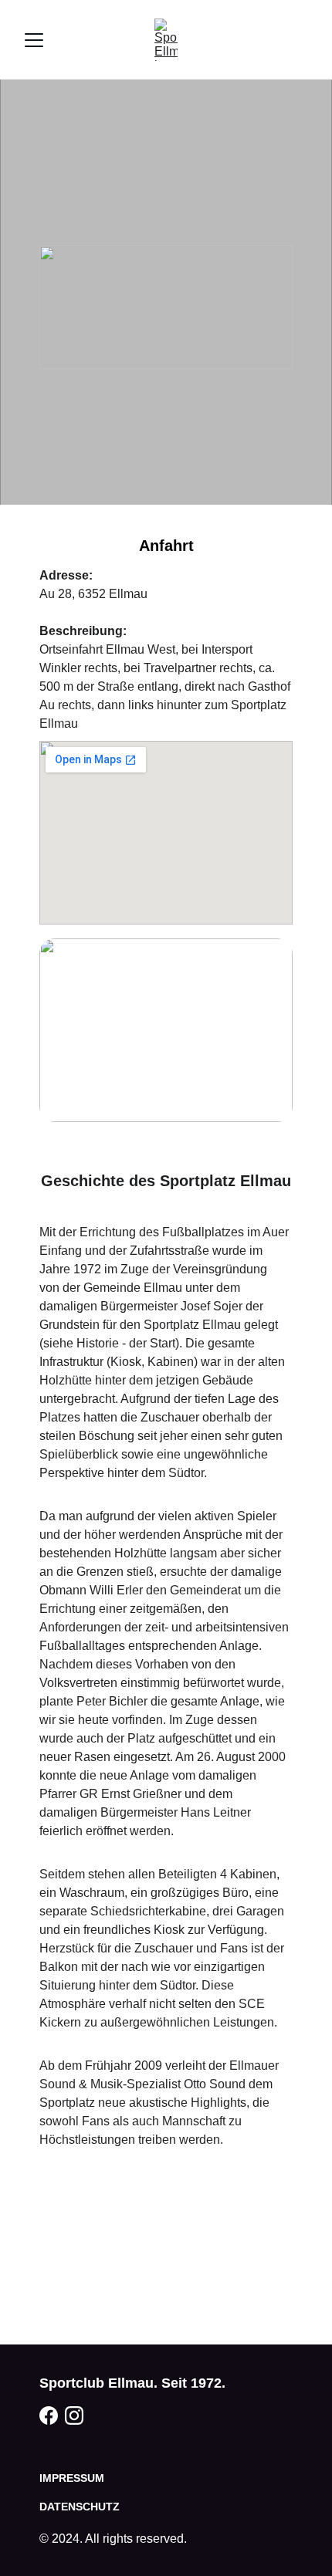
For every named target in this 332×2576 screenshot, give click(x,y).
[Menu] (34, 40)
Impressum (72, 2478)
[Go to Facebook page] (49, 2415)
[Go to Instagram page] (74, 2415)
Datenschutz (80, 2507)
